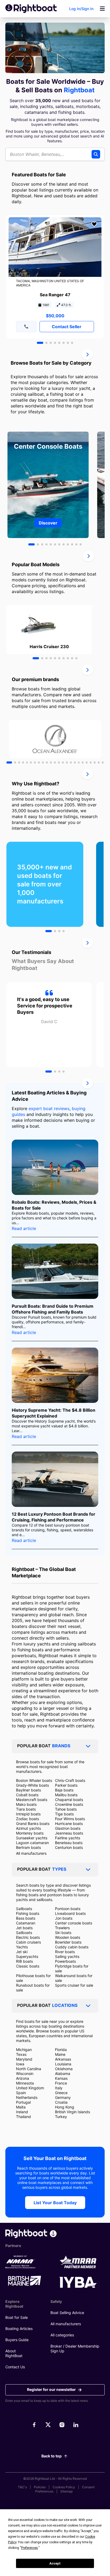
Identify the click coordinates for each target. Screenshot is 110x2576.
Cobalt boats (27, 1795)
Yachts (22, 1947)
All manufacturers (31, 1853)
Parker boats (66, 1785)
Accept (55, 2564)
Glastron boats (68, 1828)
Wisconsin (25, 2073)
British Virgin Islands (72, 2112)
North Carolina (29, 2069)
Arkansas (63, 2059)
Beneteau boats (69, 1843)
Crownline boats (69, 1804)
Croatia (61, 2102)
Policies (40, 2487)
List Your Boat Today (55, 2203)
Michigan (24, 2050)
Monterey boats (30, 1833)
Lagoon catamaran (32, 1843)
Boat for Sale (17, 2317)
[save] (94, 224)
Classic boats (28, 1966)
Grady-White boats (32, 1785)
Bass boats (26, 1918)
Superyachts (27, 1956)
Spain (21, 2093)
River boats (65, 1952)
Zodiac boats (27, 1819)
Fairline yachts (68, 1838)
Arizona (23, 2078)
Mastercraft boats (32, 1800)
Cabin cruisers (28, 1942)
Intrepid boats (28, 1814)
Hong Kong (65, 2107)
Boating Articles (19, 2329)
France (61, 2083)
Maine (60, 2054)
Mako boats (26, 1804)
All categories (62, 2335)
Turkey (61, 2117)
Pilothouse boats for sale (33, 1978)
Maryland (24, 2059)
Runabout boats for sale (33, 1988)
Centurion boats (69, 1847)
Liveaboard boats (70, 1913)
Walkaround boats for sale (74, 1978)
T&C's (22, 2487)
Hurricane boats (69, 1823)
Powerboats (65, 1961)
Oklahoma (64, 2069)
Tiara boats (26, 1809)
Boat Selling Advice (67, 2313)
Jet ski (22, 1952)
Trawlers (62, 1928)
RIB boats (24, 1961)
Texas (21, 2054)
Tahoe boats (66, 1809)
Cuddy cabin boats (72, 1947)
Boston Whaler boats (34, 1780)
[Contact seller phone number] (26, 327)
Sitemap (66, 2491)
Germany (63, 2097)
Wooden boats (68, 1937)
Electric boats (28, 1937)
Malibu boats (66, 1795)
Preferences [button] (30, 2548)
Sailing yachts (67, 1956)
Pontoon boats (68, 1909)
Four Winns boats (70, 1819)
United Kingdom (30, 2088)
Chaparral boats (69, 1800)
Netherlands (27, 2097)
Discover (48, 523)
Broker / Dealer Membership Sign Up (75, 2348)
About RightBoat (14, 2353)
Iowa (20, 2064)
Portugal (23, 2102)
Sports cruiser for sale (74, 1985)
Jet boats (24, 1928)
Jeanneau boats (69, 1833)
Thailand (23, 2117)
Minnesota (25, 2083)
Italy (59, 2088)
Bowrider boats (68, 1942)
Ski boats (63, 1933)
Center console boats (74, 1923)
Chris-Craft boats (70, 1780)
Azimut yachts (28, 1828)
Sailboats (24, 1909)
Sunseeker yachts (32, 1838)
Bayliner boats (28, 1790)
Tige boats (64, 1814)
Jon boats (64, 1918)
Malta (21, 2107)
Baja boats (64, 1790)
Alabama (63, 2073)
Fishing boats (28, 1913)
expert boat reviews (49, 1108)
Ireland (22, 2112)
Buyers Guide (17, 2340)
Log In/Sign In (81, 9)
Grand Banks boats (33, 1823)
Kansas (61, 2078)
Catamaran (26, 1923)
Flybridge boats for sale (72, 1968)
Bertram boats (28, 1847)
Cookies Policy (64, 2487)
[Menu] (102, 9)
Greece (61, 2093)
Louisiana (63, 2064)
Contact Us (15, 2367)
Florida (61, 2050)
